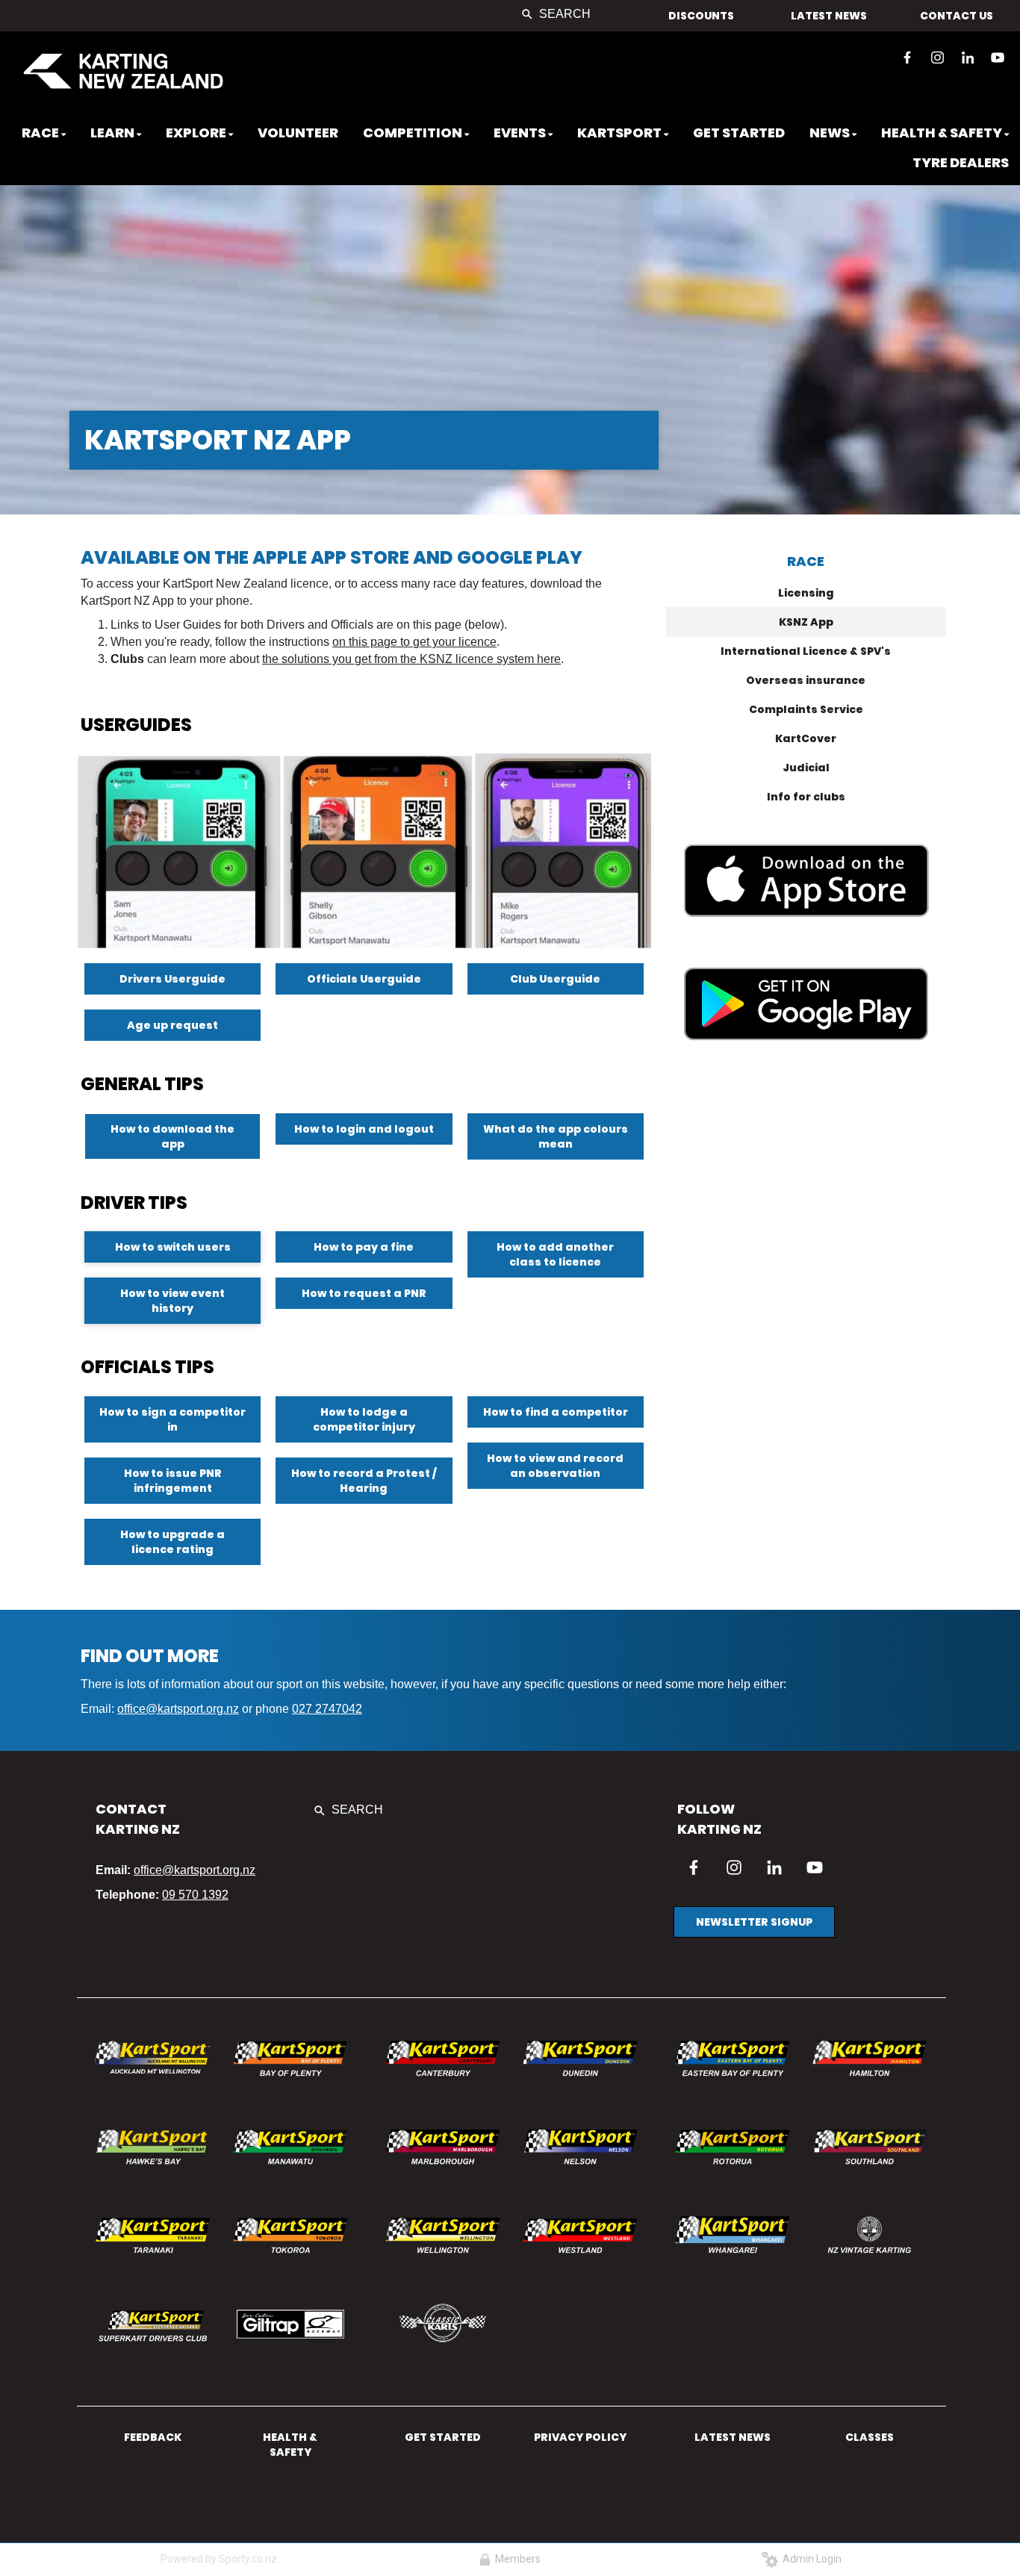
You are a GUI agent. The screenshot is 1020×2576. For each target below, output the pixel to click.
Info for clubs (806, 797)
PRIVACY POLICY (580, 2437)
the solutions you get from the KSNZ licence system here (411, 659)
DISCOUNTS (701, 16)
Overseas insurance (806, 680)
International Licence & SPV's (806, 651)
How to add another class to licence (555, 1254)
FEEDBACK (153, 2437)
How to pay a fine (364, 1247)
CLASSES (870, 2437)
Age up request (172, 1025)
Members (516, 2559)
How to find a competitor (556, 1412)
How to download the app (172, 1136)
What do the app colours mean (556, 1136)
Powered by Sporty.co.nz (219, 2559)
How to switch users (173, 1247)
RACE (806, 561)
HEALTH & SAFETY (290, 2445)
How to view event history (172, 1301)
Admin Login (810, 2559)
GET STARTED (443, 2437)
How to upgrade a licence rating (172, 1542)
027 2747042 (327, 1709)
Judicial (806, 768)
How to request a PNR (364, 1293)
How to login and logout (364, 1129)
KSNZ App (806, 622)
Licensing (806, 593)
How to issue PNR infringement (173, 1481)
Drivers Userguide (172, 979)
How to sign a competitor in (172, 1419)
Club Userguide (555, 979)
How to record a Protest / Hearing (364, 1481)
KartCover (806, 738)
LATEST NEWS (829, 16)
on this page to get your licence (414, 642)
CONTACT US (957, 16)
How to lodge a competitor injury (364, 1419)
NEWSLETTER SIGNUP (754, 1922)
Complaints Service (806, 709)
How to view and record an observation (555, 1466)
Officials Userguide (364, 979)
